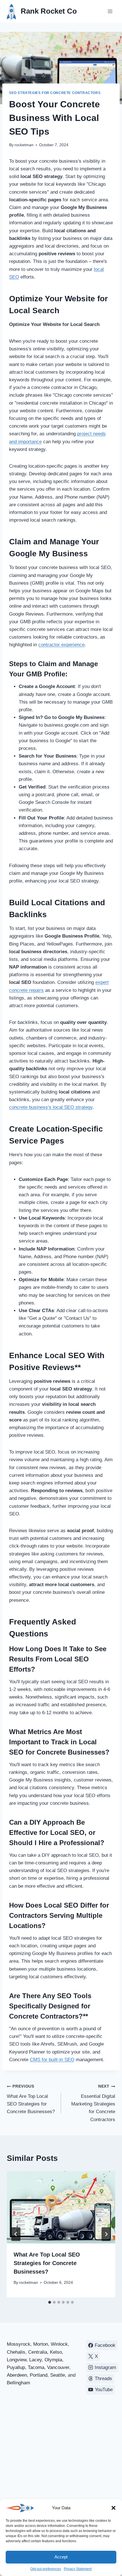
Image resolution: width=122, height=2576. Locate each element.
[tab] (50, 2302)
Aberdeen (17, 2375)
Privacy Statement (78, 2569)
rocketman (24, 145)
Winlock (59, 2344)
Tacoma (36, 2367)
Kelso (56, 2352)
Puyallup (16, 2367)
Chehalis (16, 2352)
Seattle (58, 2375)
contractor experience (61, 645)
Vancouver (58, 2367)
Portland (39, 2375)
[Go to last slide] (16, 2234)
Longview (17, 2360)
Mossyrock (19, 2344)
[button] (113, 2508)
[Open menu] (110, 11)
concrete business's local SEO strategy (51, 1107)
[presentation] (61, 2207)
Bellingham (18, 2383)
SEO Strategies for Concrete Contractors (55, 93)
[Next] (106, 2234)
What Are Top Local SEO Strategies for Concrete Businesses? (31, 2099)
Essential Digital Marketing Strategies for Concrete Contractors (93, 2103)
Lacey (35, 2360)
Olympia (53, 2360)
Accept (61, 2557)
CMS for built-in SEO (52, 2060)
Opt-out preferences (46, 2569)
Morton (41, 2344)
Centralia (38, 2352)
